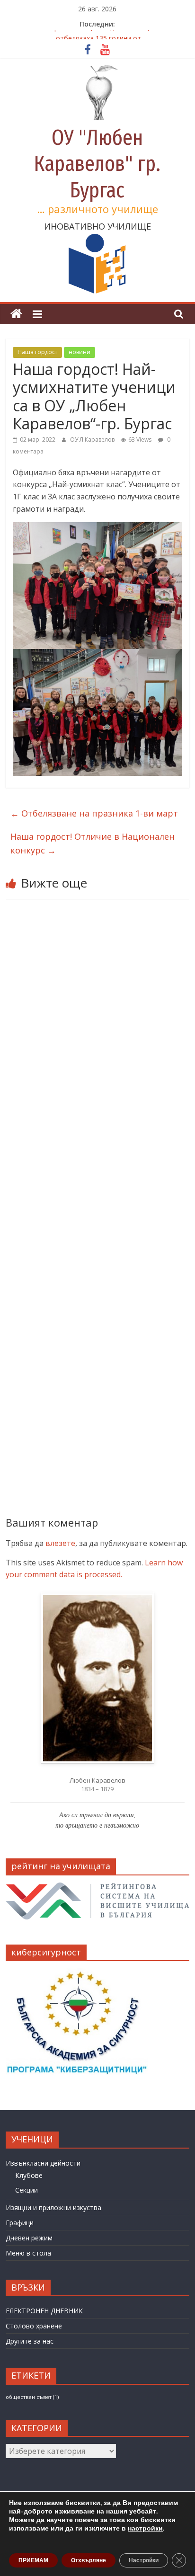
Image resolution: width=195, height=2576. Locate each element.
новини (80, 352)
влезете (60, 1543)
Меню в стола (28, 2253)
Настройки (144, 2560)
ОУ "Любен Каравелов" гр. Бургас (97, 164)
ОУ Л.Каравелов (93, 440)
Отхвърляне (89, 2560)
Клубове (29, 2175)
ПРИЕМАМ (33, 2560)
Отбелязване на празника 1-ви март (94, 813)
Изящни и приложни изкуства (53, 2207)
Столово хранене (34, 2326)
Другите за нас (30, 2341)
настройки (145, 2529)
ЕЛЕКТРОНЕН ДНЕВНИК (44, 2311)
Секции (27, 2190)
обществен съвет (32, 2397)
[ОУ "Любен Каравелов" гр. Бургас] (16, 314)
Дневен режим (29, 2238)
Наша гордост (37, 352)
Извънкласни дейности (43, 2163)
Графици (20, 2223)
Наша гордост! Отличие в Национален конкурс (93, 843)
